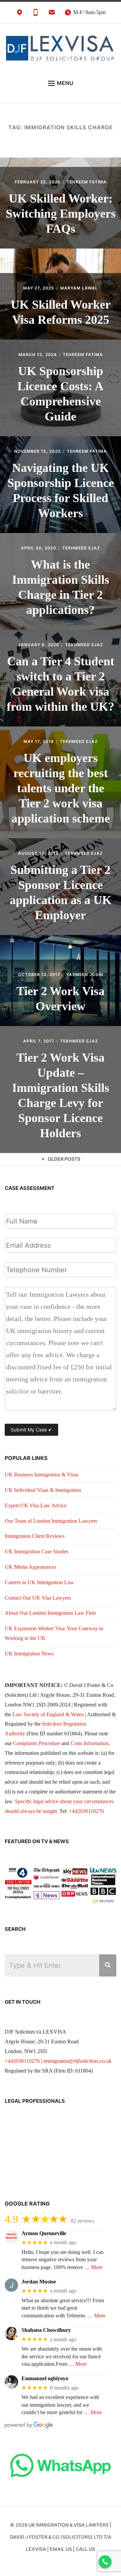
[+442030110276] (36, 14)
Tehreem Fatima (87, 182)
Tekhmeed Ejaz (81, 548)
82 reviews (83, 2221)
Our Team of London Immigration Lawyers (51, 1521)
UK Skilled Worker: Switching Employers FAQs (61, 214)
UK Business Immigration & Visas (42, 1475)
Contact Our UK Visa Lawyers (38, 1598)
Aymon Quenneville (44, 2233)
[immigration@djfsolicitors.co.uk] (52, 14)
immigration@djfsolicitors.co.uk (77, 2061)
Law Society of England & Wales (48, 1714)
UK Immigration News (29, 1654)
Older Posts (64, 1159)
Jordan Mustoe (39, 2282)
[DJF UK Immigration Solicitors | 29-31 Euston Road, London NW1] (19, 14)
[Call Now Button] (105, 2562)
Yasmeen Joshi (85, 974)
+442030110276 (86, 1811)
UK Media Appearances (30, 1567)
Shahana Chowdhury (46, 2330)
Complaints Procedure (37, 1743)
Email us (61, 2549)
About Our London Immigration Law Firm (50, 1613)
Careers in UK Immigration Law (39, 1582)
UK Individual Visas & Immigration (43, 1490)
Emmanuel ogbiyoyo (45, 2378)
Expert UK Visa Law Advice (36, 1505)
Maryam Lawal (79, 288)
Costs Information (90, 1743)
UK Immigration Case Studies (37, 1551)
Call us (85, 2549)
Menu (65, 83)
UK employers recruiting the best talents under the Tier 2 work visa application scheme (61, 788)
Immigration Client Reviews (35, 1536)
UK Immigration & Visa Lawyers (69, 2525)
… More (93, 2267)
